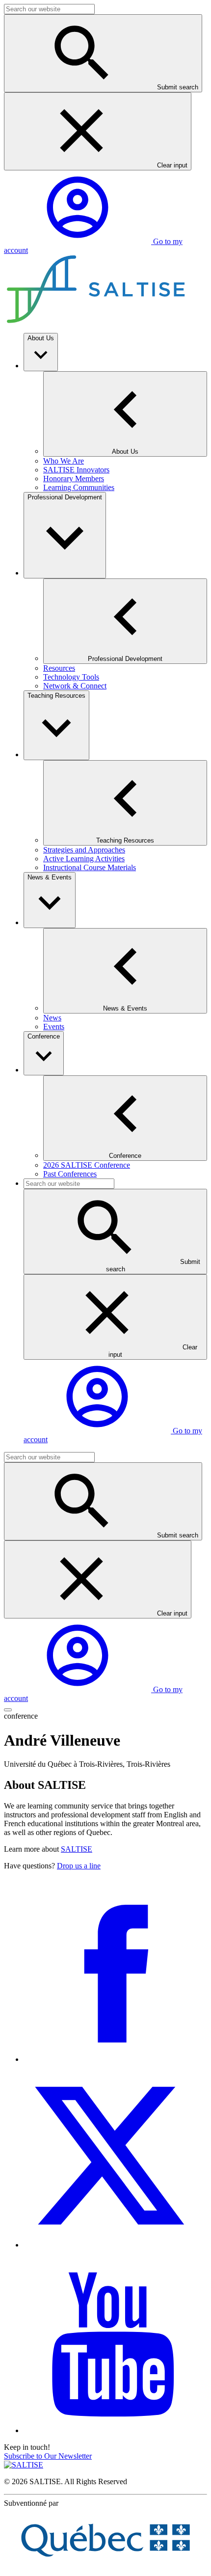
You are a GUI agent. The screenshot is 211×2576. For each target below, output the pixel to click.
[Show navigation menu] (8, 1710)
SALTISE (77, 1849)
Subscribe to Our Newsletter (48, 2456)
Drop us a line (79, 1866)
